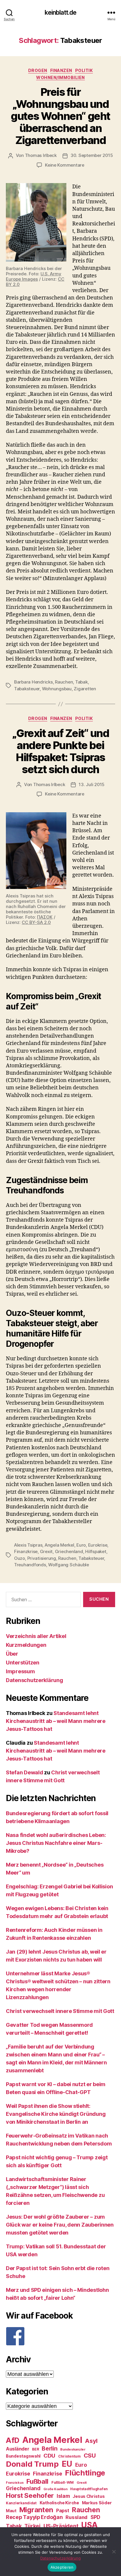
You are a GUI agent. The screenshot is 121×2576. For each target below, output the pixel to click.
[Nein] (114, 2552)
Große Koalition (56, 2489)
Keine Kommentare (65, 165)
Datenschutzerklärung (35, 1680)
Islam (63, 2496)
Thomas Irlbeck (41, 155)
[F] (60, 2336)
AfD (13, 2440)
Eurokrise (98, 1545)
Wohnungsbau (57, 689)
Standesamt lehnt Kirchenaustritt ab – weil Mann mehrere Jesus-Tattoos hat (56, 1721)
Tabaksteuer (27, 689)
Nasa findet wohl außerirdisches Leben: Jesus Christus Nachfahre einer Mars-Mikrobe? (56, 1843)
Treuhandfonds (30, 1565)
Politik (84, 70)
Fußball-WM (63, 2482)
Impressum (20, 1671)
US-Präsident (61, 2526)
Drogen (38, 70)
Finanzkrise (26, 1551)
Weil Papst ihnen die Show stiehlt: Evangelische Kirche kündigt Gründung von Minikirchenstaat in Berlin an (56, 2114)
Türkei (32, 2526)
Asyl (91, 2441)
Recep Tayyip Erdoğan (34, 2517)
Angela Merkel (59, 1545)
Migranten (36, 2510)
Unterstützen (23, 1663)
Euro (81, 1545)
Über (12, 1654)
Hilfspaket (96, 1551)
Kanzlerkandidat (21, 2503)
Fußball (37, 2481)
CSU (90, 2456)
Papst (63, 2511)
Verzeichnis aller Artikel (36, 1636)
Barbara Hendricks (33, 682)
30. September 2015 (92, 155)
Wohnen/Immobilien (60, 77)
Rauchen (64, 682)
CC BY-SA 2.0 (36, 922)
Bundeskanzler (73, 2449)
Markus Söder (97, 2503)
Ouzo (20, 1558)
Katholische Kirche (59, 2503)
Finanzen (61, 70)
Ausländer (18, 2449)
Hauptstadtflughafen (89, 2489)
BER (35, 2449)
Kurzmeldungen (26, 1645)
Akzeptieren (62, 2567)
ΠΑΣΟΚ (45, 917)
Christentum (69, 2456)
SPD (95, 2517)
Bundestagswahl (23, 2456)
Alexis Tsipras (28, 1545)
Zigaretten (85, 689)
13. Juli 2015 (92, 784)
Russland (77, 2517)
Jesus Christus (89, 2496)
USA (89, 2525)
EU (67, 2464)
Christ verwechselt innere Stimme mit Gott (60, 2011)
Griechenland (69, 1551)
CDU (49, 2456)
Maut (11, 2511)
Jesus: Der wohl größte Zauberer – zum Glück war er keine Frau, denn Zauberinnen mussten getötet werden (60, 2225)
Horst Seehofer (30, 2495)
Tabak (81, 682)
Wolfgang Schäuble (69, 1565)
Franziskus (15, 2483)
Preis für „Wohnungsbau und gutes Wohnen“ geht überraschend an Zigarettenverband (60, 116)
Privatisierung (42, 1558)
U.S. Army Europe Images (34, 276)
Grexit (46, 1551)
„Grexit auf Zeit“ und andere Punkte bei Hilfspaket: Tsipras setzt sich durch (61, 751)
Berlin (49, 2448)
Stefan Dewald (25, 1772)
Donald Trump (32, 2464)
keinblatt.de (61, 12)
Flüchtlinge (85, 2473)
